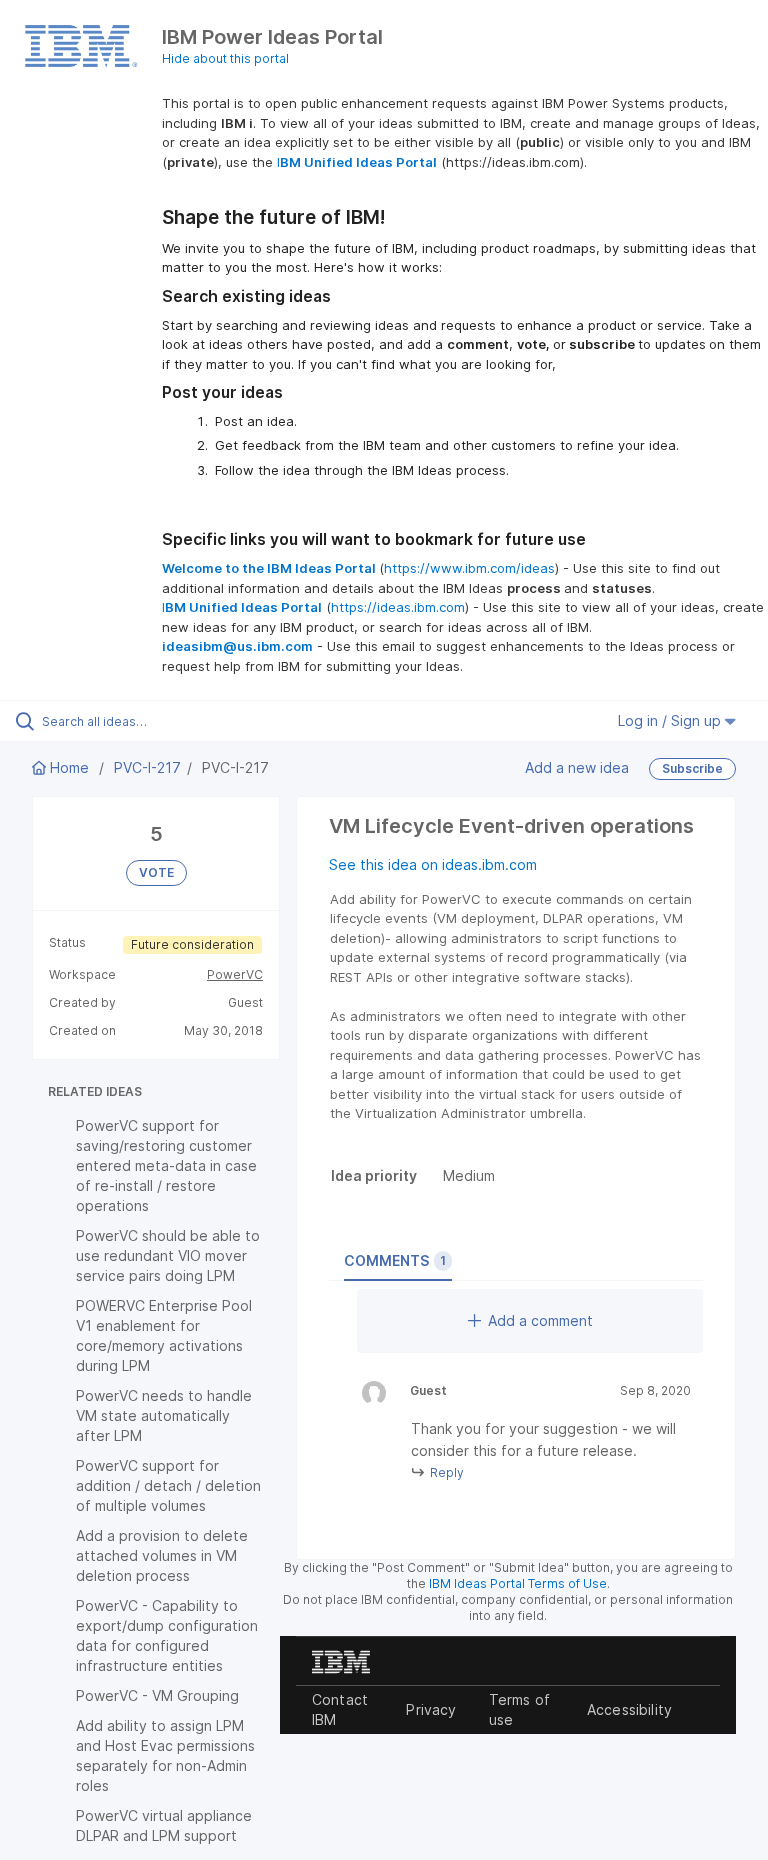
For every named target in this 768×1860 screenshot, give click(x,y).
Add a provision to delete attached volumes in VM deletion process (162, 1555)
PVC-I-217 (147, 767)
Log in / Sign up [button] (671, 720)
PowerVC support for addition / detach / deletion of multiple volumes (168, 1485)
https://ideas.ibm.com (398, 607)
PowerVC (235, 974)
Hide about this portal (225, 58)
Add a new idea (577, 767)
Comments (395, 1260)
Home (69, 767)
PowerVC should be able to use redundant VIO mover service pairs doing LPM (168, 1255)
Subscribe (692, 768)
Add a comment (540, 1320)
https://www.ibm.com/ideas (469, 568)
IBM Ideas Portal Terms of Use (518, 1583)
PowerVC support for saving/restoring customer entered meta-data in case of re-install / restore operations (166, 1165)
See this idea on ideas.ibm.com (433, 864)
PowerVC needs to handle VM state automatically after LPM (164, 1415)
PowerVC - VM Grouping (157, 1695)
